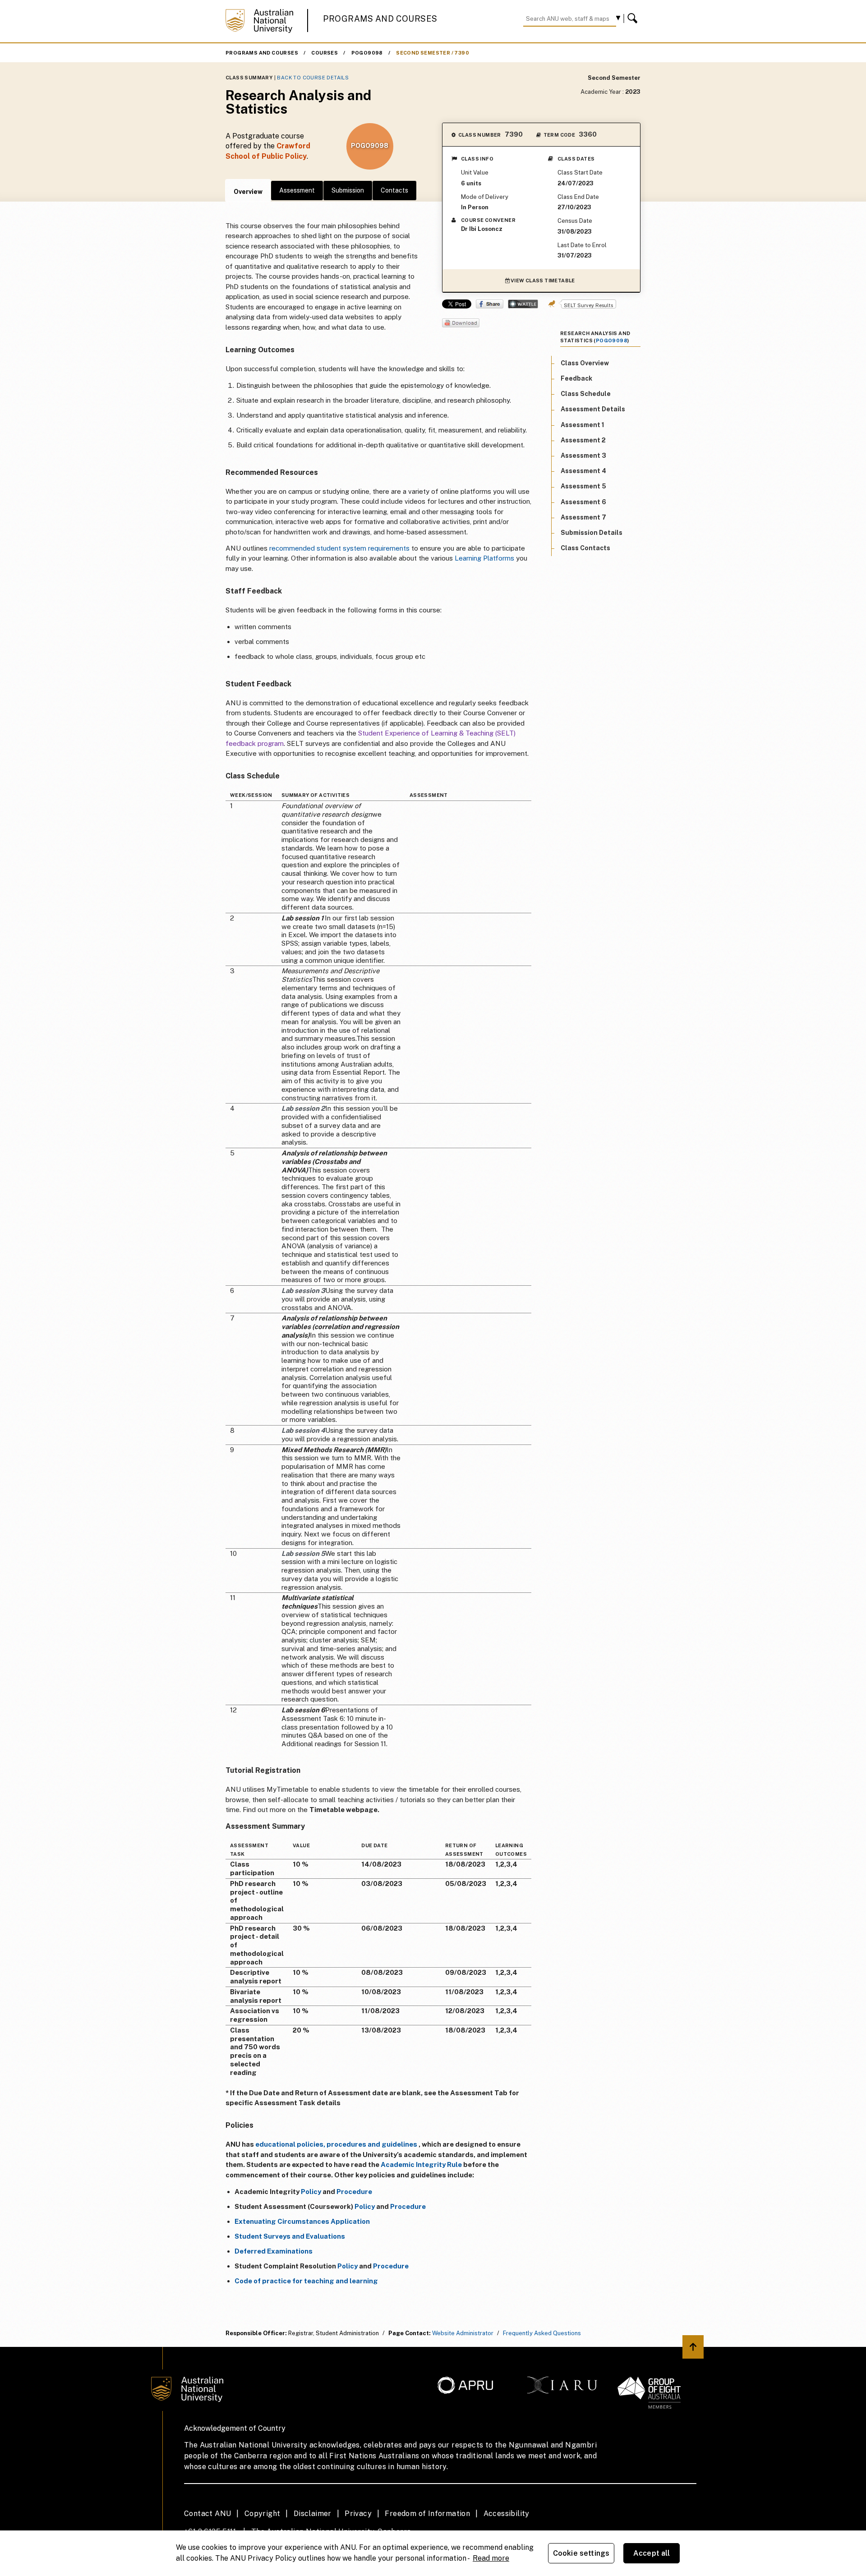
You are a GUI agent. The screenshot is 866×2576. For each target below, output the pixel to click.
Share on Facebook (490, 304)
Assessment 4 (583, 471)
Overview (248, 192)
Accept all (652, 2553)
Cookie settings (581, 2553)
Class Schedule (586, 394)
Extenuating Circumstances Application (302, 2221)
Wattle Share (523, 304)
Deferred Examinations (274, 2251)
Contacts (394, 190)
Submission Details (592, 533)
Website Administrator (463, 2333)
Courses (325, 53)
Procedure (354, 2192)
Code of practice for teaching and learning (306, 2281)
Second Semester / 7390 (433, 53)
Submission (348, 190)
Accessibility (507, 2514)
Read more (491, 2558)
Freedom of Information (427, 2514)
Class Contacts (585, 548)
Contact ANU (207, 2514)
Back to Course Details (313, 78)
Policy (311, 2192)
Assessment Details (593, 409)
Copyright (263, 2514)
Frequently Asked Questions (542, 2333)
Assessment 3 (583, 456)
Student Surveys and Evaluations (290, 2236)
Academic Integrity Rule (421, 2164)
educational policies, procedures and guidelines (336, 2144)
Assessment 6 (583, 502)
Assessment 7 (583, 517)
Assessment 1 (583, 425)
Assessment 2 (583, 440)
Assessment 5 (583, 487)
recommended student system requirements (339, 548)
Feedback (576, 379)
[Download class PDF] (461, 324)
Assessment (297, 190)
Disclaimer (313, 2514)
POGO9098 (367, 53)
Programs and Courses (380, 19)
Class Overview (585, 363)
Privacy (358, 2514)
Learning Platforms (484, 558)
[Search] (634, 18)
